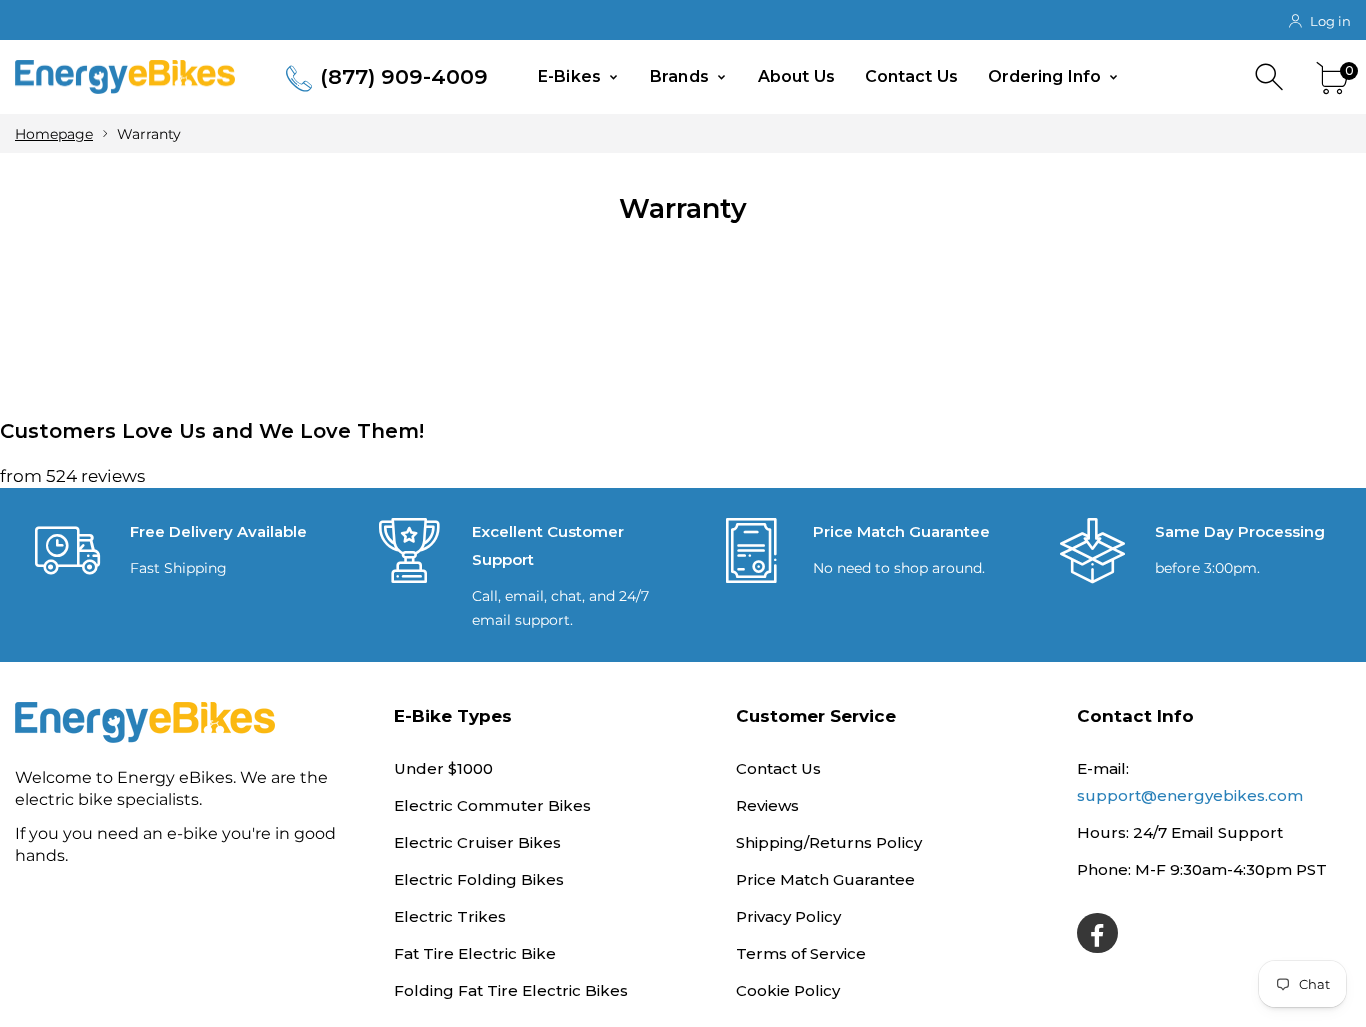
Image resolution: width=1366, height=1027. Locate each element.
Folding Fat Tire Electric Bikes (511, 990)
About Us (796, 76)
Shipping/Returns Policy (829, 842)
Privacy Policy (788, 916)
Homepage (54, 134)
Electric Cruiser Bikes (477, 842)
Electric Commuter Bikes (492, 805)
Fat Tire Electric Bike (475, 953)
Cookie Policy (788, 990)
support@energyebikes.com (1190, 795)
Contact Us (911, 76)
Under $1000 (443, 768)
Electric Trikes (450, 916)
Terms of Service (801, 953)
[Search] (1271, 77)
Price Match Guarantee (825, 879)
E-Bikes (571, 76)
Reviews (767, 805)
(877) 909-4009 (404, 76)
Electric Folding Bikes (479, 879)
